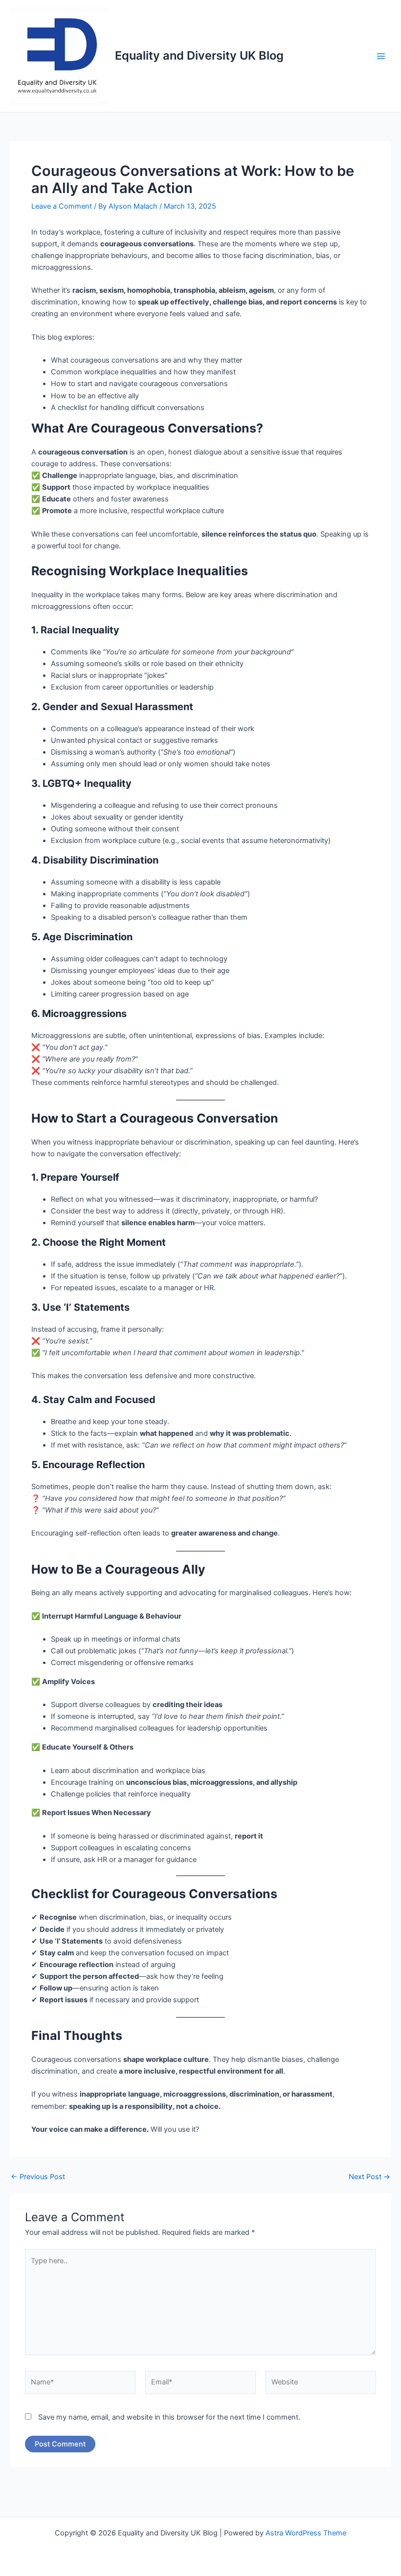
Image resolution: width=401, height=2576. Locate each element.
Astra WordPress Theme (306, 2533)
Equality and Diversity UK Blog (199, 55)
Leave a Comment (62, 206)
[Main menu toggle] (381, 56)
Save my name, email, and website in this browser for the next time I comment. (169, 2417)
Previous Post (38, 2177)
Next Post (369, 2177)
